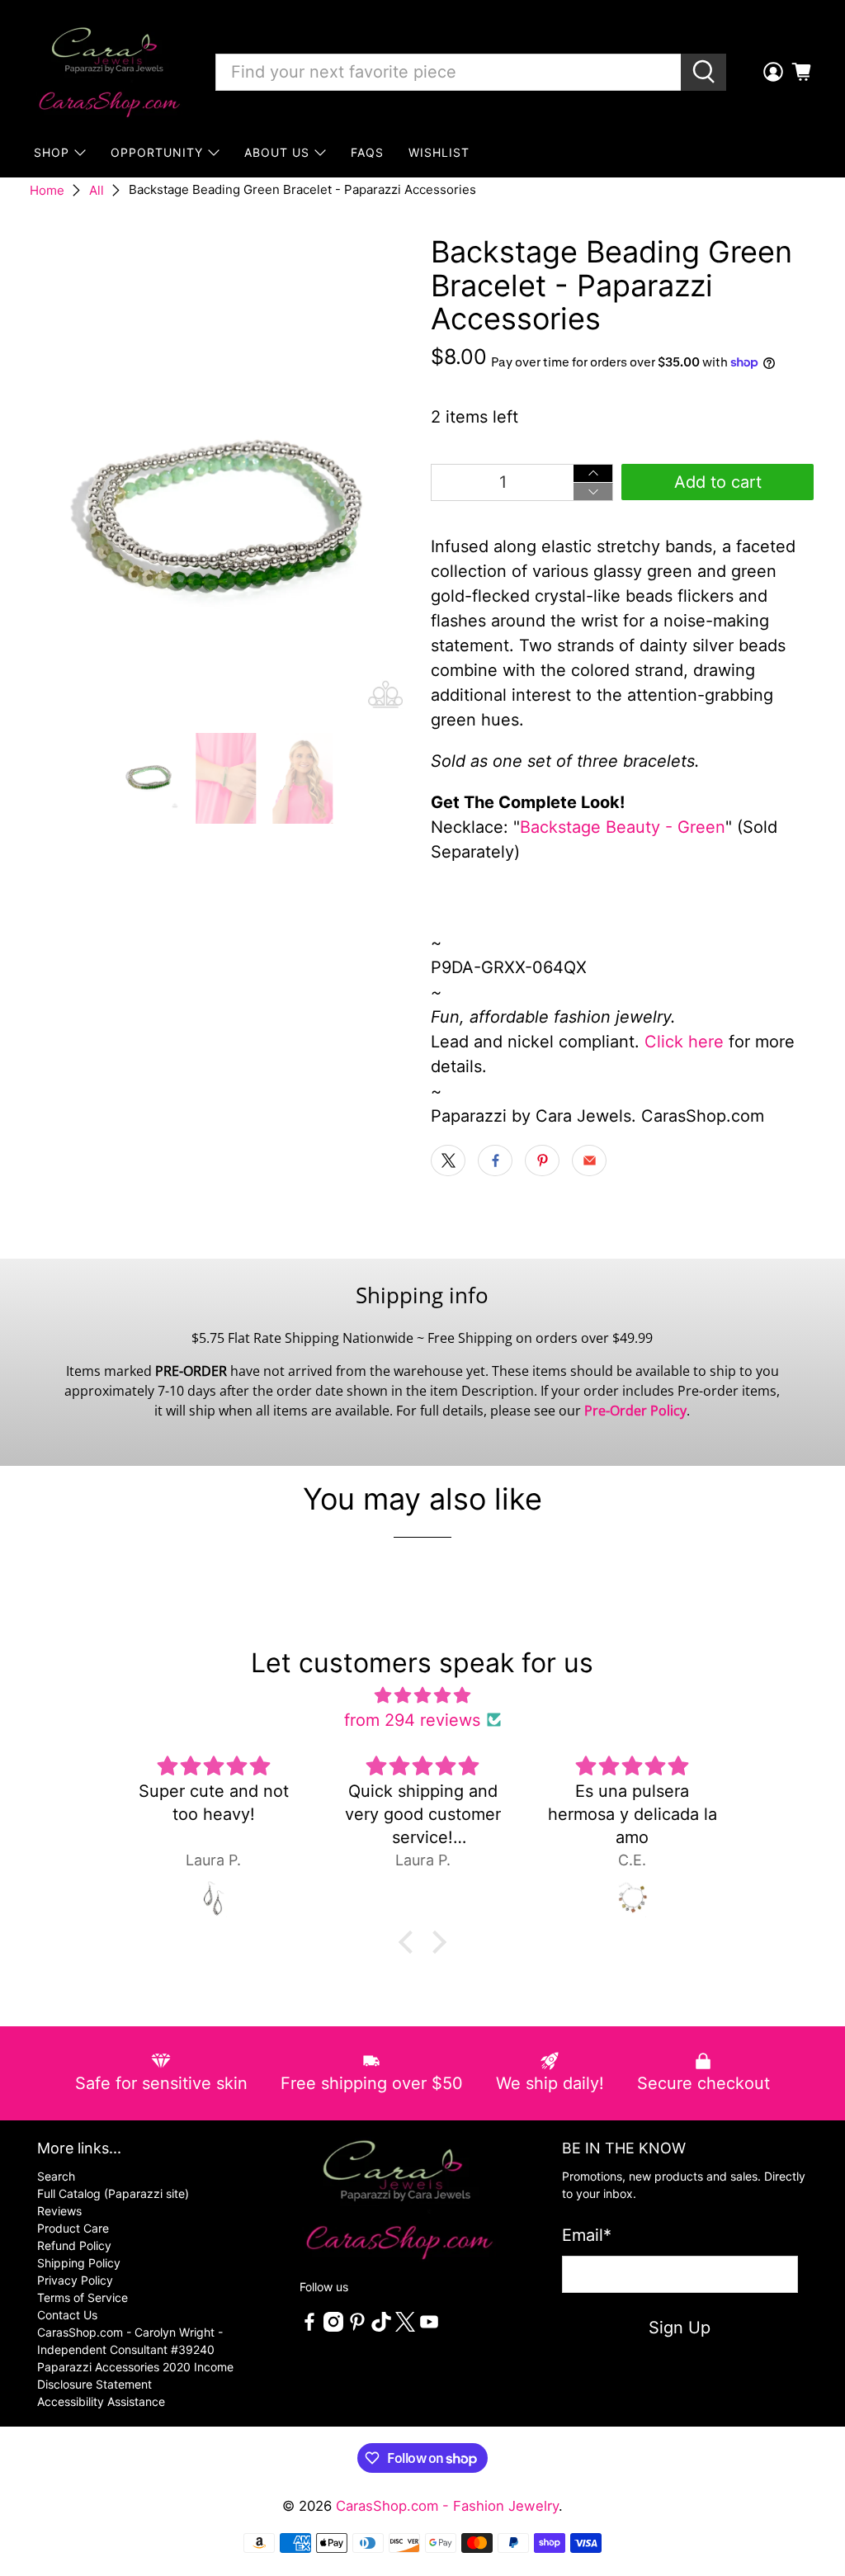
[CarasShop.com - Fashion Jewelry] (108, 72)
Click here (684, 1042)
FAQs (367, 152)
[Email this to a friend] (589, 1160)
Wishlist (439, 152)
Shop (52, 152)
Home (47, 190)
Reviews (59, 2211)
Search (56, 2176)
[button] (410, 1942)
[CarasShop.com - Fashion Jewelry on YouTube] (429, 2327)
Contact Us (67, 2315)
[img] (422, 1695)
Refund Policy (74, 2245)
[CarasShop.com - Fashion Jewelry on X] (405, 2327)
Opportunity (157, 152)
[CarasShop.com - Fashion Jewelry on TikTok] (381, 2327)
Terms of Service (83, 2297)
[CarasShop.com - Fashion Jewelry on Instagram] (333, 2327)
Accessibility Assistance (101, 2401)
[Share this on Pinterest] (542, 1160)
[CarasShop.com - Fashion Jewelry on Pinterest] (357, 2327)
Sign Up (680, 2328)
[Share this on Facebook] (495, 1160)
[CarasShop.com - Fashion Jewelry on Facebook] (309, 2327)
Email (587, 2235)
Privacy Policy (75, 2280)
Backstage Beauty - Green (623, 827)
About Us (277, 152)
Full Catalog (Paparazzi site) (113, 2193)
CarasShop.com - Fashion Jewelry (447, 2506)
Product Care (73, 2228)
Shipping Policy (79, 2263)
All (97, 190)
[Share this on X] (448, 1160)
